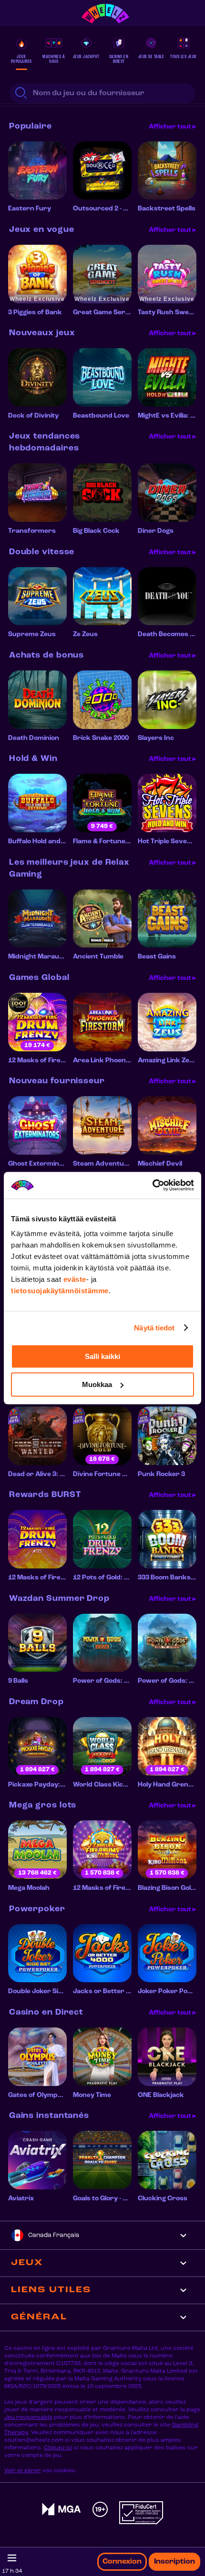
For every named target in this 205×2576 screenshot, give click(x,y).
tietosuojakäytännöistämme (60, 1291)
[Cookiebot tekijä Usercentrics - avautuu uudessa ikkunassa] (152, 1185)
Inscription (174, 2562)
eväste (75, 1279)
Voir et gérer (23, 2471)
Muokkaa (97, 1384)
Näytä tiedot (154, 1328)
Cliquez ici (58, 2448)
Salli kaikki (102, 1356)
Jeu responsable (28, 2417)
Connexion (122, 2562)
